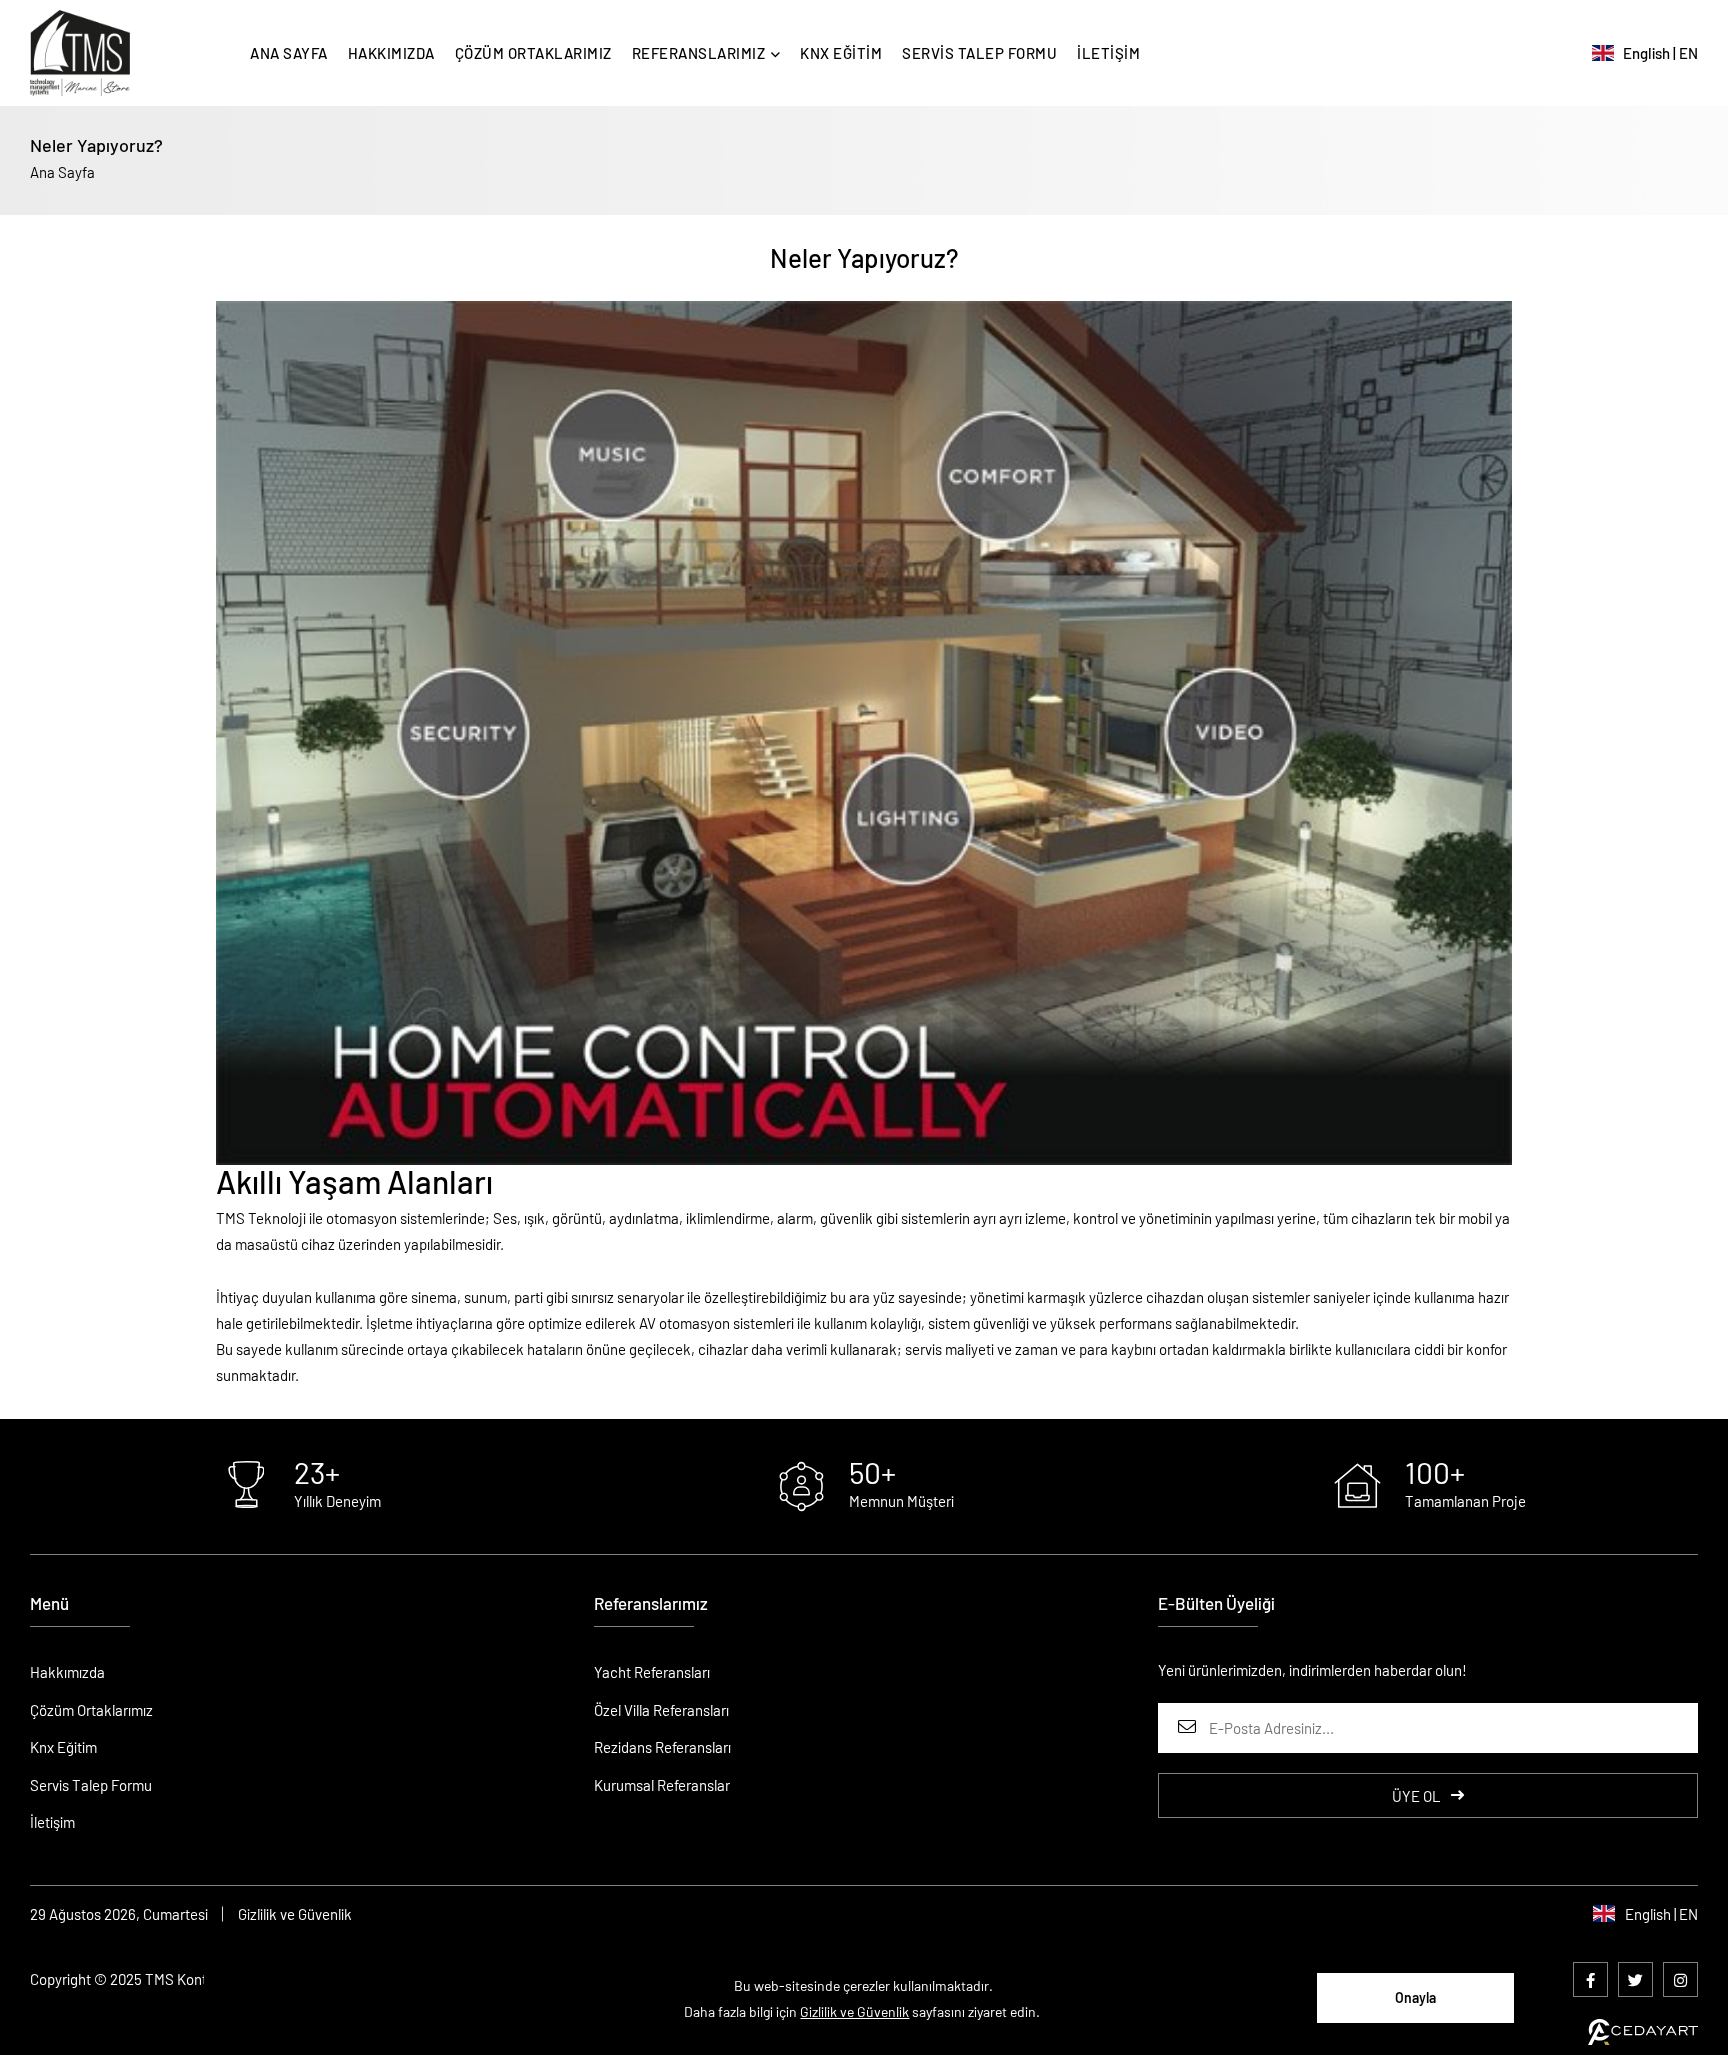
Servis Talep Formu (91, 1785)
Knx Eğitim (63, 1747)
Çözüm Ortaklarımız (91, 1710)
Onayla (1415, 1997)
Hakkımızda (67, 1672)
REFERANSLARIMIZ (699, 53)
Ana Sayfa (62, 172)
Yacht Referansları (652, 1672)
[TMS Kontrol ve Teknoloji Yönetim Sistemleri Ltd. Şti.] (80, 53)
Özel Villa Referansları (661, 1710)
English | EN (1656, 53)
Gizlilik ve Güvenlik (295, 1914)
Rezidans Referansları (662, 1747)
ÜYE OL (1416, 1796)
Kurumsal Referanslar (662, 1785)
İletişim (52, 1822)
